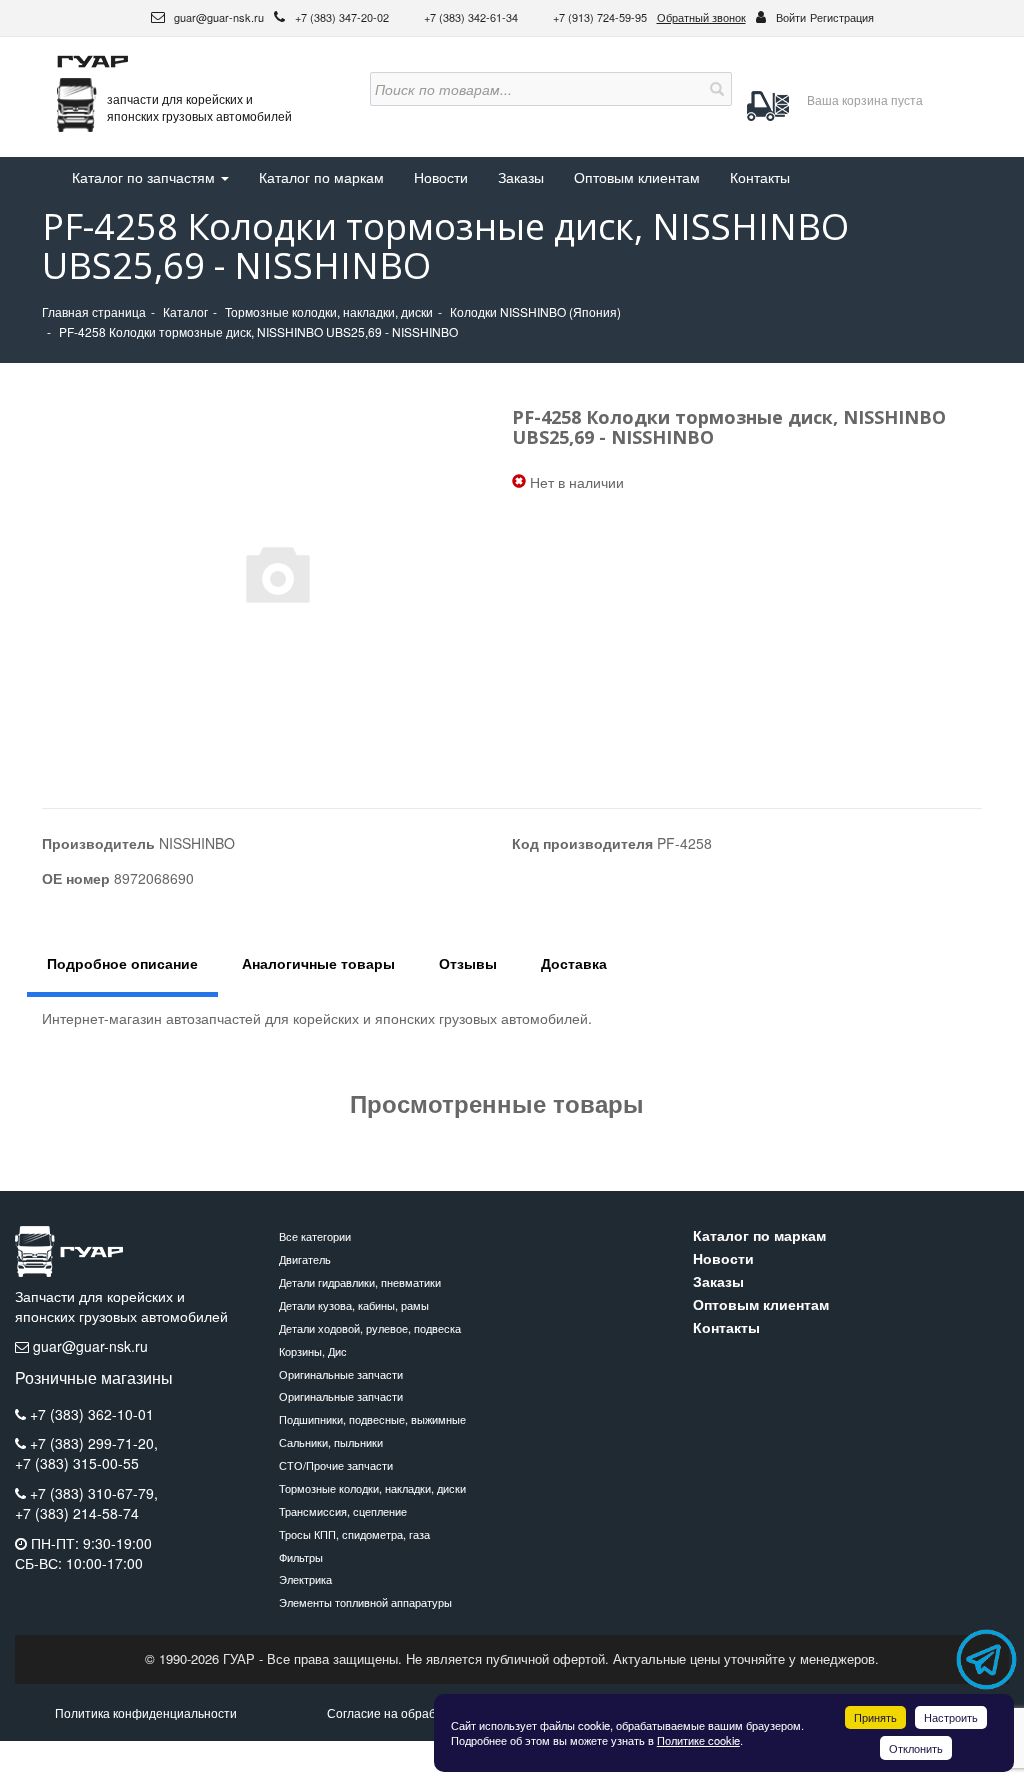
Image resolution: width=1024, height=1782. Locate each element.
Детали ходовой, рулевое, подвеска (370, 1328)
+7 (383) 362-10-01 (92, 1414)
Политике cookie (698, 1740)
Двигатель (305, 1259)
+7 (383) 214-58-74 (77, 1513)
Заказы (521, 177)
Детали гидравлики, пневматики (360, 1282)
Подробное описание (122, 963)
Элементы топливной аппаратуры (365, 1602)
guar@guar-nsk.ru (217, 17)
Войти (791, 17)
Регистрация (842, 17)
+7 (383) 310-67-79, (94, 1493)
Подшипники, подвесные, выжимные (372, 1419)
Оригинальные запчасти (341, 1374)
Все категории (315, 1236)
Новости (441, 177)
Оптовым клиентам (637, 177)
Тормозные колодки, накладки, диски (372, 1488)
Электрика (305, 1579)
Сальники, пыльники (331, 1442)
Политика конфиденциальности (146, 1712)
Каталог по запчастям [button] (145, 177)
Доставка (574, 963)
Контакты (760, 177)
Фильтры (301, 1557)
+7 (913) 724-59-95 (600, 17)
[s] (715, 89)
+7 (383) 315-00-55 (77, 1463)
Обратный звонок (701, 17)
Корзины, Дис (313, 1351)
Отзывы (468, 963)
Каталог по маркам (321, 177)
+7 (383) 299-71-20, (94, 1443)
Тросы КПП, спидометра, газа (354, 1534)
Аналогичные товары (318, 963)
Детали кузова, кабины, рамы (354, 1305)
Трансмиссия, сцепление (343, 1511)
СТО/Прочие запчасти (336, 1465)
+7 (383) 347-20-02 (343, 17)
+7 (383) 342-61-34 (472, 17)
